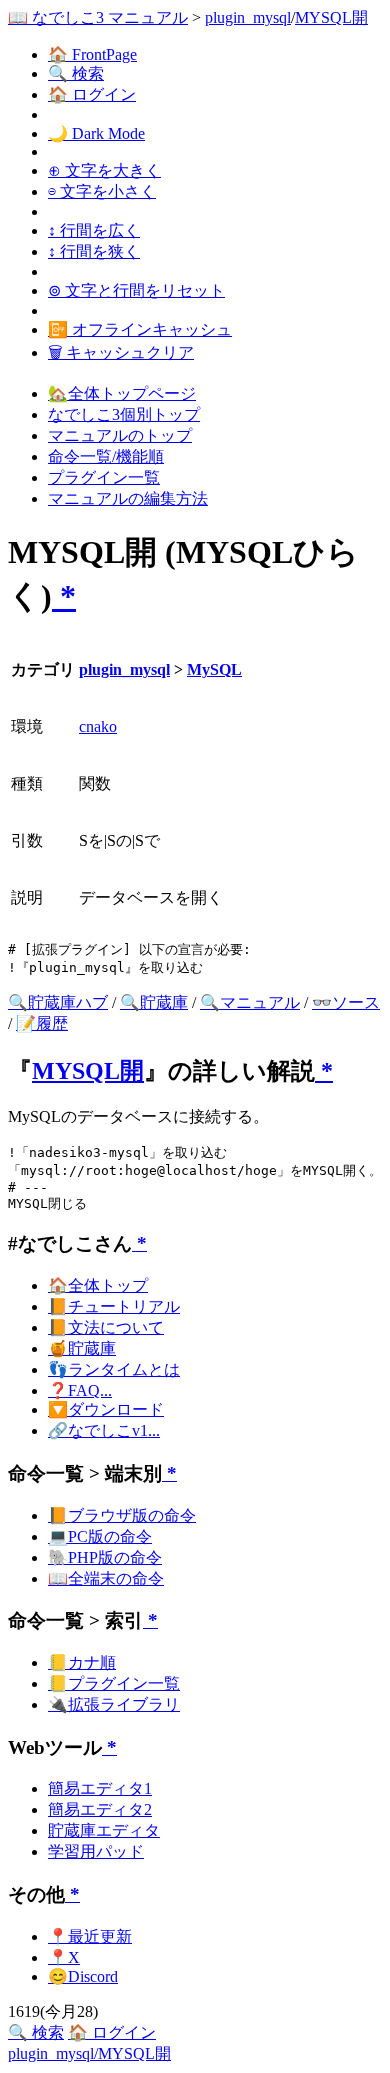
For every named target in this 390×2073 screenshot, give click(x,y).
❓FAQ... (80, 1390)
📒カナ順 (82, 1662)
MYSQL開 (331, 17)
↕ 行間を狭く (94, 251)
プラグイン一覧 (104, 477)
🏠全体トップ (98, 1285)
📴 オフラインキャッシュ (140, 329)
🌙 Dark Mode (96, 133)
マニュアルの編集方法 (128, 498)
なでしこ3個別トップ (124, 414)
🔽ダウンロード (106, 1409)
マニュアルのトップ (120, 435)
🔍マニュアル (250, 1002)
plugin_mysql (248, 17)
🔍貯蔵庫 (154, 1002)
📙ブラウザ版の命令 (122, 1515)
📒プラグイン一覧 (114, 1683)
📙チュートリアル (114, 1306)
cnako (98, 726)
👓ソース (346, 1002)
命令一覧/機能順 (106, 456)
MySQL (214, 669)
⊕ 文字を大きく (104, 170)
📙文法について (106, 1327)
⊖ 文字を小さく (102, 191)
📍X (64, 1957)
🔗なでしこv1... (104, 1430)
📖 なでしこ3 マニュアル (98, 17)
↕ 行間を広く (94, 230)
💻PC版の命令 (100, 1536)
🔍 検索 (76, 73)
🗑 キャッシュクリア (121, 352)
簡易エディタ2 (100, 1809)
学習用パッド (96, 1851)
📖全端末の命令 (106, 1578)
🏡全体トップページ (122, 393)
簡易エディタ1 (100, 1788)
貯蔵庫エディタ (104, 1830)
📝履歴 (42, 1023)
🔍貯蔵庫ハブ (58, 1002)
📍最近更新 (90, 1936)
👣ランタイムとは (114, 1369)
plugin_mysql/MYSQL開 (89, 2053)
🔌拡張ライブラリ (114, 1704)
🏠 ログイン (92, 94)
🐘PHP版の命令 (105, 1557)
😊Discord (83, 1976)
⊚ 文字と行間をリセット (136, 290)
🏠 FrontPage (92, 54)
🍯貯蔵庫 (82, 1348)
